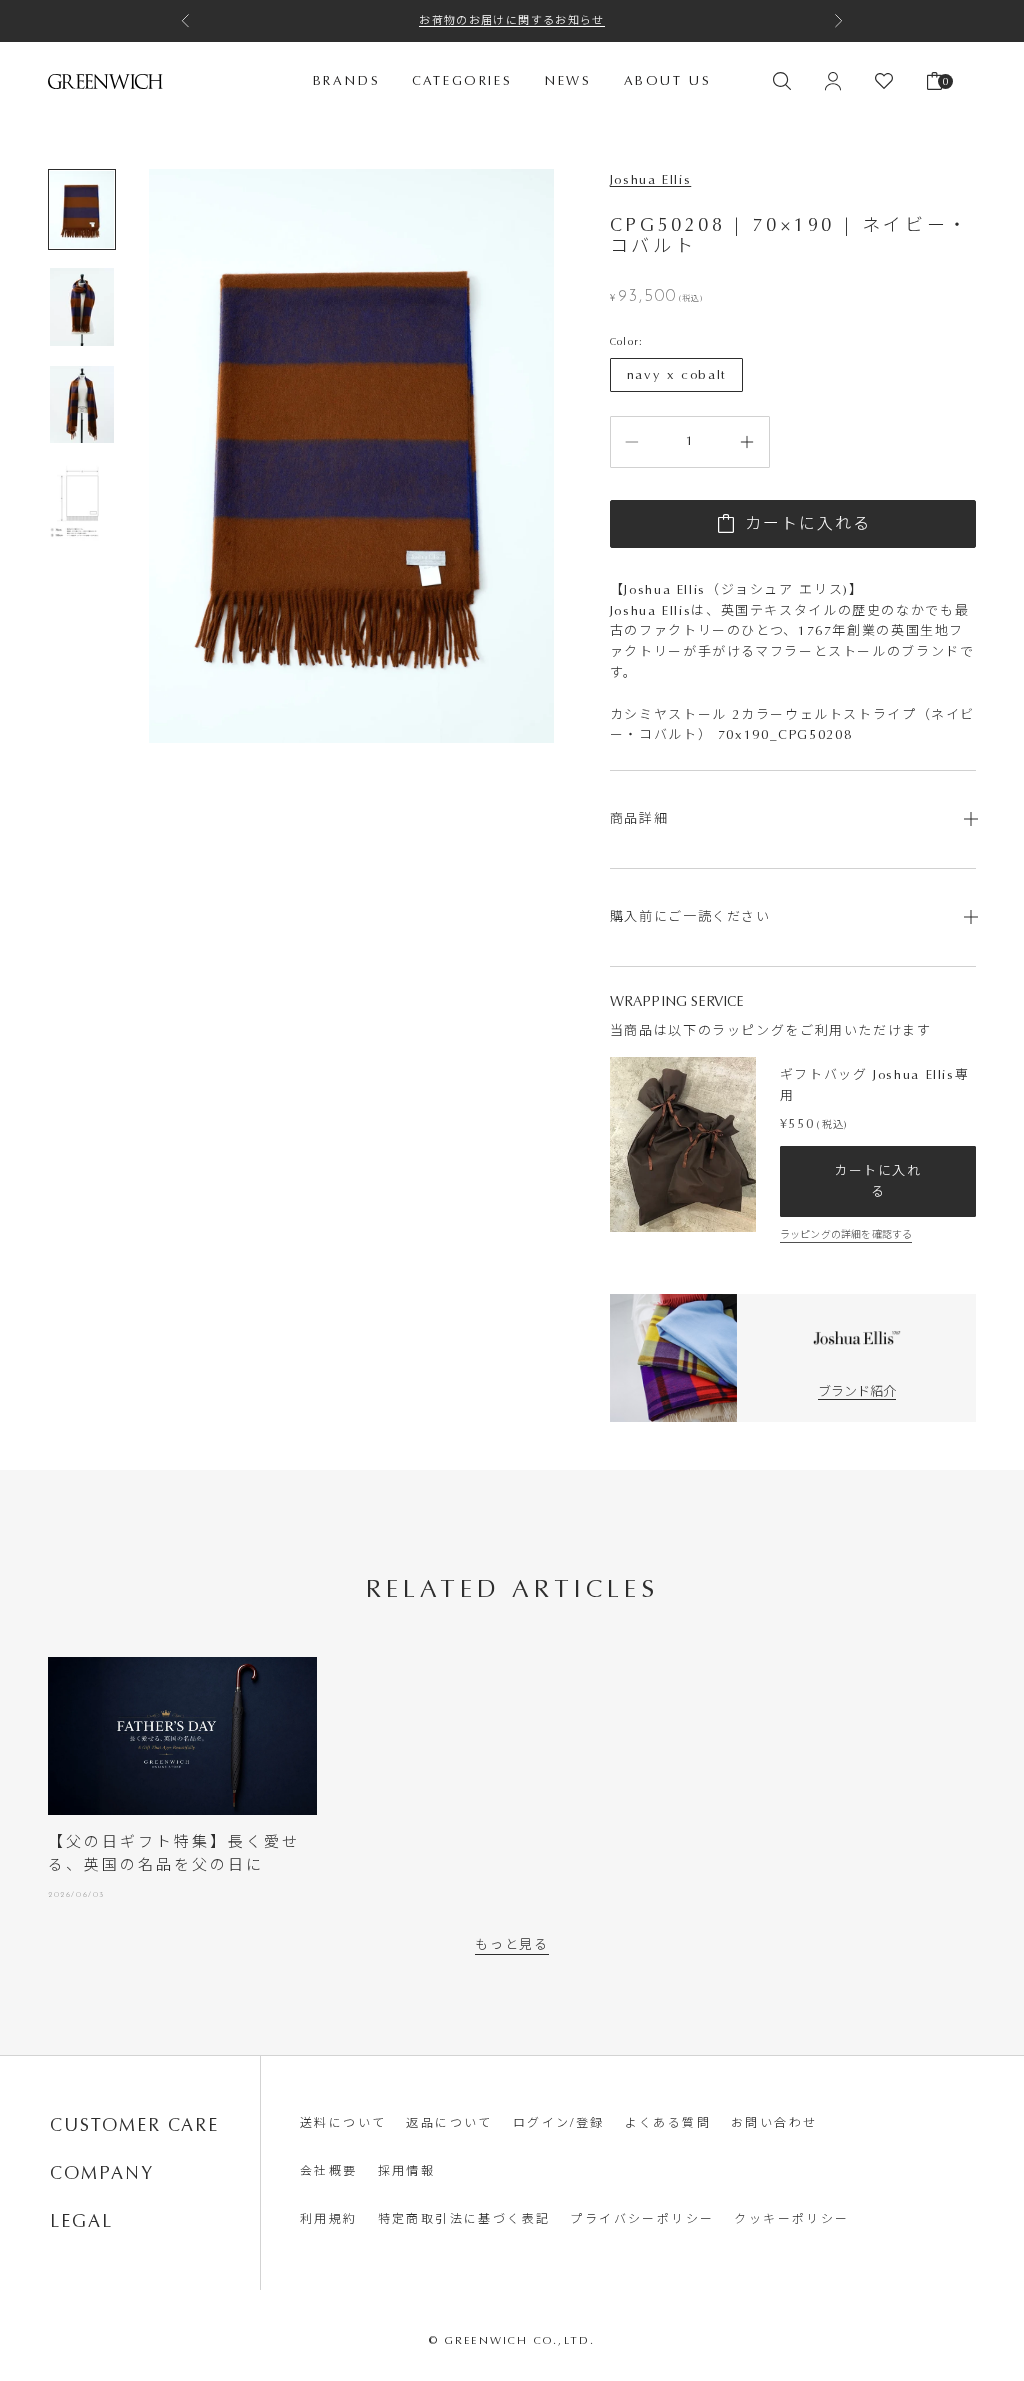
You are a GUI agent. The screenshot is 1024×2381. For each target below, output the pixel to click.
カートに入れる (808, 523)
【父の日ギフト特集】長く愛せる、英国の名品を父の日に (174, 1853)
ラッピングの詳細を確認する (846, 1235)
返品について (449, 2123)
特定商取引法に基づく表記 (464, 2219)
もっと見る (511, 1944)
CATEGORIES (462, 80)
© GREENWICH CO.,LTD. (512, 2340)
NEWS (567, 80)
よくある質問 (668, 2123)
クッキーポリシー (791, 2219)
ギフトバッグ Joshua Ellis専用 (875, 1084)
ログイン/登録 (559, 2123)
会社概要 (329, 2171)
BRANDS (347, 80)
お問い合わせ (774, 2123)
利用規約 (329, 2219)
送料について (343, 2123)
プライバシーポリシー (642, 2219)
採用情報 (407, 2171)
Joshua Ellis (651, 179)
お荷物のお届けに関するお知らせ (512, 20)
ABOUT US (668, 80)
